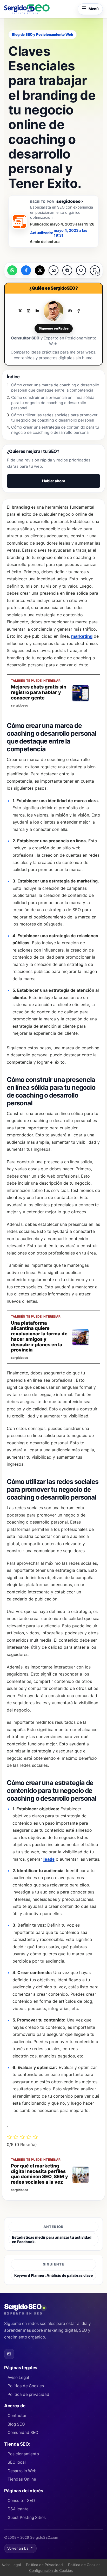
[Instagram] (29, 311)
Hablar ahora (54, 481)
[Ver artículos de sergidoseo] (19, 222)
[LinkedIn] (37, 311)
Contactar (17, 2416)
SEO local (17, 2462)
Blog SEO (16, 2424)
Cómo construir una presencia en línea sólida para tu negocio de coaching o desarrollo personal (53, 403)
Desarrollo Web (22, 2471)
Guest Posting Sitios (27, 2517)
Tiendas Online (22, 2479)
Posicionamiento (23, 2454)
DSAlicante (18, 2509)
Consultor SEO (21, 2501)
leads (49, 1859)
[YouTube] (70, 311)
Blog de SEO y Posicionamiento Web (42, 34)
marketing (82, 636)
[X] (20, 311)
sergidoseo (70, 201)
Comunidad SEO (23, 2432)
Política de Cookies (26, 2386)
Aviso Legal (18, 2377)
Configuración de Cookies (51, 2570)
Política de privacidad (28, 2394)
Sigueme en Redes (54, 328)
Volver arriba (20, 2548)
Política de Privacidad (44, 2565)
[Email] (9, 2354)
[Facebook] (78, 311)
